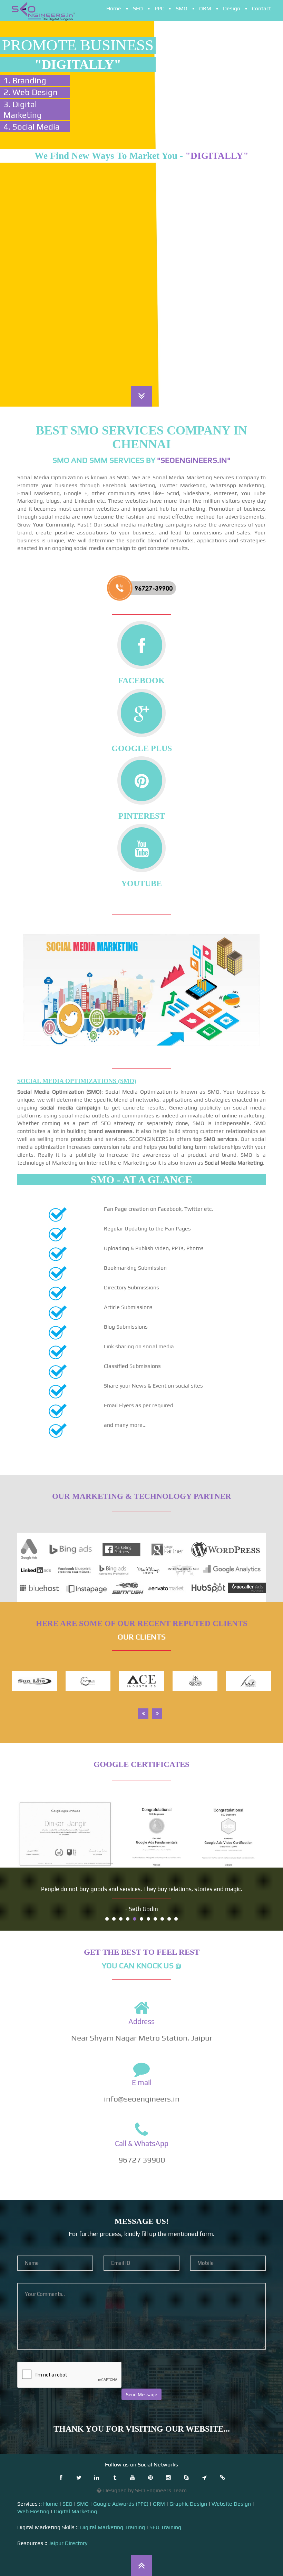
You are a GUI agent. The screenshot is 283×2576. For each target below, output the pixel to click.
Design (232, 8)
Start (257, 1918)
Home (114, 8)
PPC (159, 8)
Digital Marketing (75, 2511)
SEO (138, 8)
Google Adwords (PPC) (121, 2504)
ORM (205, 8)
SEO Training (165, 2527)
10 (169, 1919)
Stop (262, 1918)
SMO (182, 8)
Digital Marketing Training (113, 2527)
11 (176, 1919)
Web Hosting (33, 2511)
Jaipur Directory (68, 2543)
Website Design (231, 2504)
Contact (261, 8)
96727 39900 (142, 2160)
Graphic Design (188, 2504)
